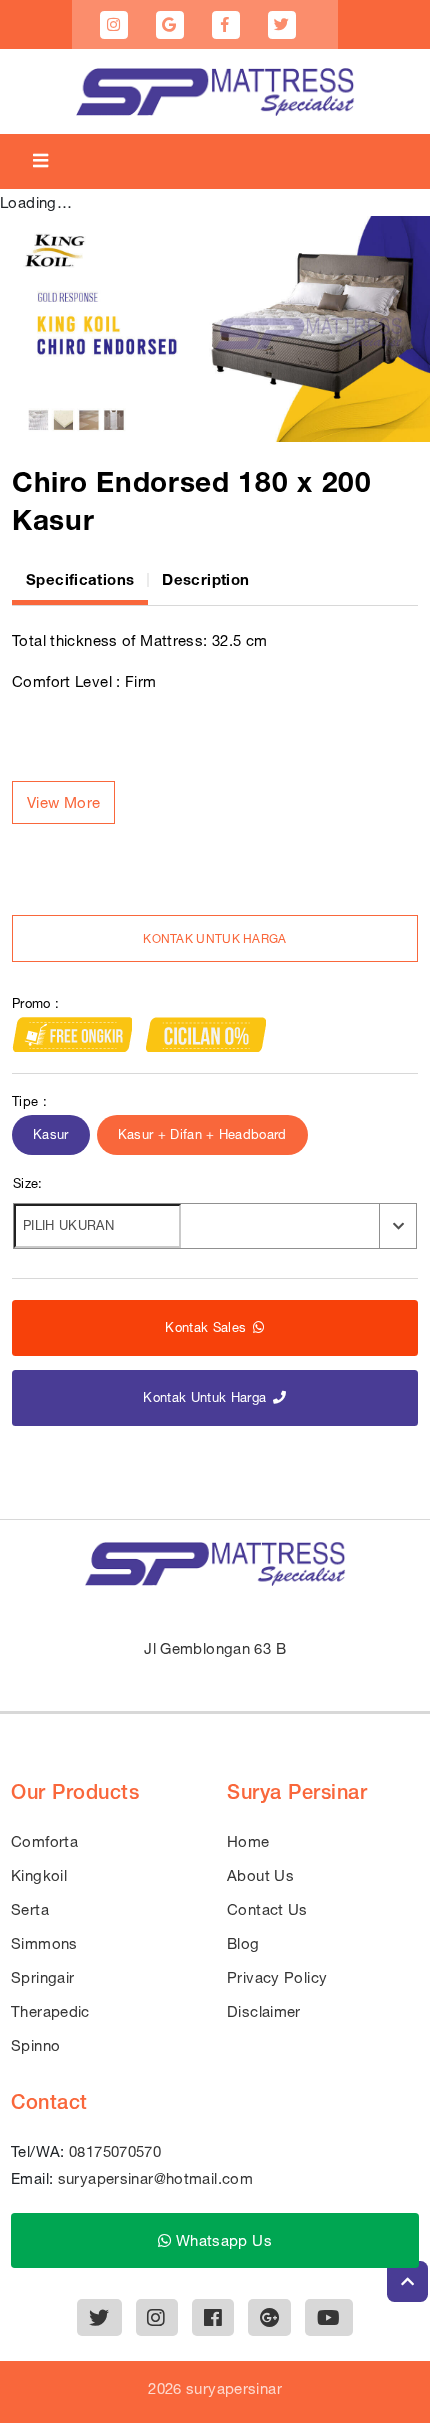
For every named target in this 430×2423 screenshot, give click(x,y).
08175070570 (115, 2151)
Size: (28, 1183)
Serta (30, 1909)
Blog (243, 1943)
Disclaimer (264, 2011)
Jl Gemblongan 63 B (215, 1648)
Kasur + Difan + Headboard (202, 1134)
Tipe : (29, 1101)
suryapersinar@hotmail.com (155, 2178)
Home (248, 1841)
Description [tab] (205, 579)
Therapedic (50, 2011)
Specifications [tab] (80, 579)
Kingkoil (39, 1875)
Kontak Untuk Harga (214, 939)
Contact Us (267, 1909)
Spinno (35, 2045)
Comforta (44, 1841)
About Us (260, 1875)
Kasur (51, 1134)
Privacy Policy (277, 1977)
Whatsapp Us (221, 2240)
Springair (42, 1977)
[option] (215, 329)
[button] (63, 802)
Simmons (44, 1943)
